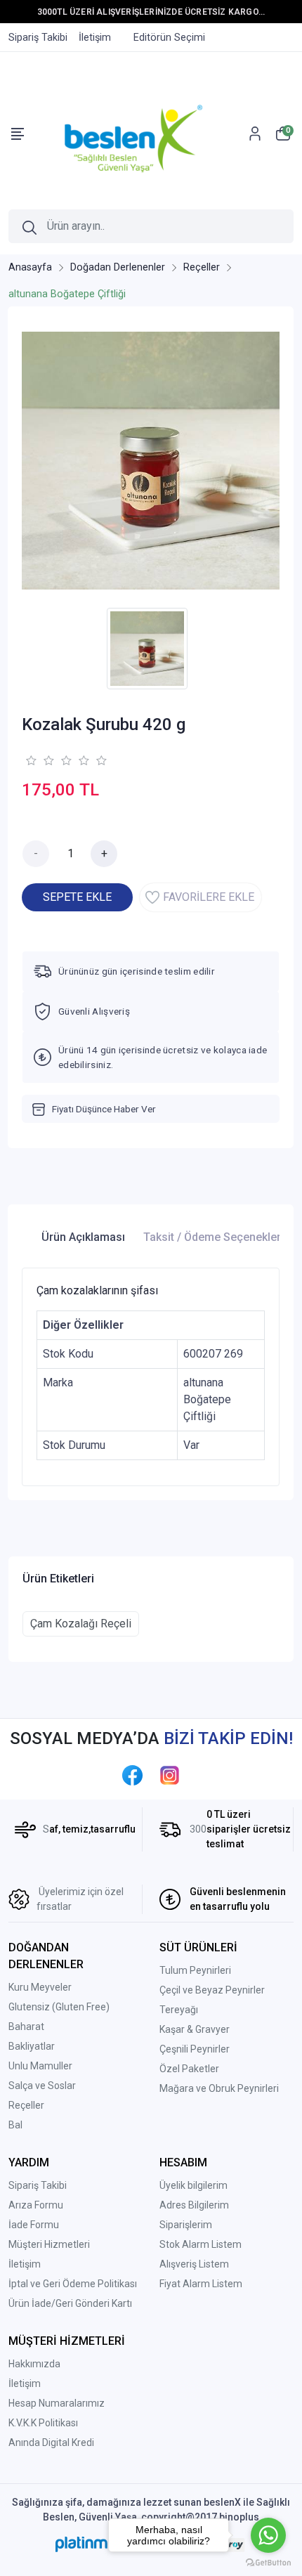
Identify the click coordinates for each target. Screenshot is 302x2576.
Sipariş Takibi (38, 2185)
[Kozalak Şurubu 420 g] (151, 461)
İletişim (25, 2264)
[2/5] (39, 760)
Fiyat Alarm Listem (201, 2284)
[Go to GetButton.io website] (268, 2562)
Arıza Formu (36, 2205)
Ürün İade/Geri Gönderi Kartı (70, 2303)
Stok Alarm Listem (201, 2244)
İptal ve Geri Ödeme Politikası (73, 2284)
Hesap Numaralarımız (57, 2403)
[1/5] (31, 760)
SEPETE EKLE (77, 897)
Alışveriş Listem (194, 2264)
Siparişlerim (186, 2225)
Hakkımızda (34, 2364)
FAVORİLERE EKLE (209, 897)
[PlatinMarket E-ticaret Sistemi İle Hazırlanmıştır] (99, 2544)
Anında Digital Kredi (51, 2442)
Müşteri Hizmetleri (49, 2244)
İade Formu (34, 2225)
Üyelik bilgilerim (193, 2185)
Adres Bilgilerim (194, 2205)
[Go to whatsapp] (268, 2535)
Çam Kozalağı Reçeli (81, 1624)
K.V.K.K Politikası (43, 2423)
